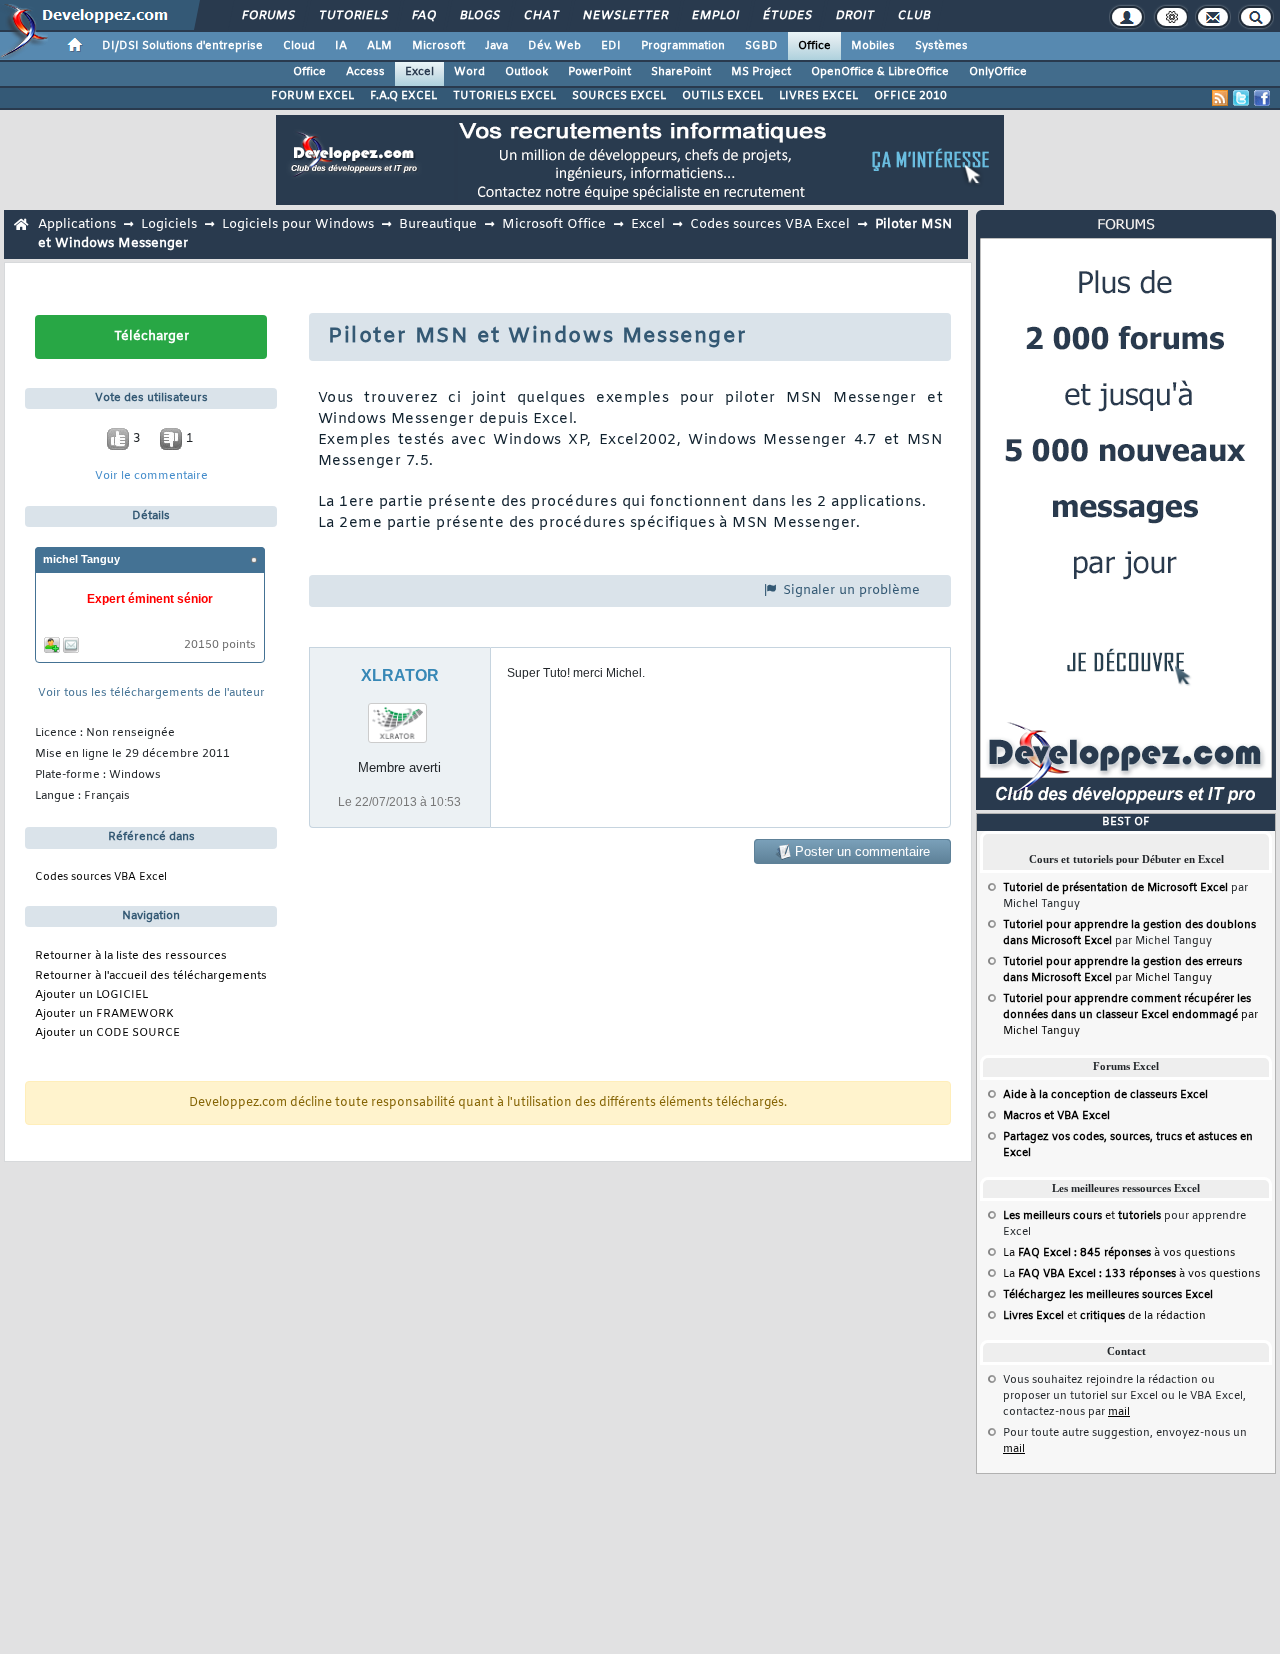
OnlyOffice (998, 72)
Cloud (299, 46)
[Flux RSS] (1220, 98)
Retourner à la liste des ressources (131, 956)
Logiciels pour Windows (298, 224)
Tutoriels (352, 16)
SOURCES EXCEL (619, 96)
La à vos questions (1119, 1253)
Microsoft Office (554, 224)
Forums (267, 16)
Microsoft (438, 46)
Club (913, 16)
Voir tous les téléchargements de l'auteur (151, 693)
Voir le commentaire (151, 476)
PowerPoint (599, 72)
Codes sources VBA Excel (770, 224)
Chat (540, 16)
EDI (611, 46)
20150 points (220, 645)
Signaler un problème (849, 590)
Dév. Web (554, 46)
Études (786, 16)
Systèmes (941, 46)
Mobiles (873, 46)
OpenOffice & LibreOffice (880, 72)
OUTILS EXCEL (722, 96)
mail (1119, 1412)
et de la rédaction (1104, 1316)
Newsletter (624, 16)
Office (814, 46)
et (1082, 1216)
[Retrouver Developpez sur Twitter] (1241, 98)
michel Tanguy (81, 559)
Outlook (526, 72)
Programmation (683, 46)
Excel (419, 72)
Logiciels (169, 224)
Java (496, 46)
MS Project (761, 72)
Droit (854, 16)
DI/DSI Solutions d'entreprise (182, 46)
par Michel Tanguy (1130, 1015)
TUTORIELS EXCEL (504, 96)
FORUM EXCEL (312, 96)
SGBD (761, 46)
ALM (379, 46)
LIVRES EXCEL (818, 96)
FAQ (423, 16)
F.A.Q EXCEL (403, 96)
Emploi (714, 16)
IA (341, 46)
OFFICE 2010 (910, 96)
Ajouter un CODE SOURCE (107, 1033)
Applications (77, 224)
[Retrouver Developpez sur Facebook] (1262, 98)
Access (365, 72)
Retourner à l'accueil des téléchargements (151, 976)
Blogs (479, 16)
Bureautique (438, 224)
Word (469, 72)
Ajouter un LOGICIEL (91, 995)
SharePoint (681, 72)
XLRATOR (400, 675)
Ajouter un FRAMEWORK (104, 1014)
